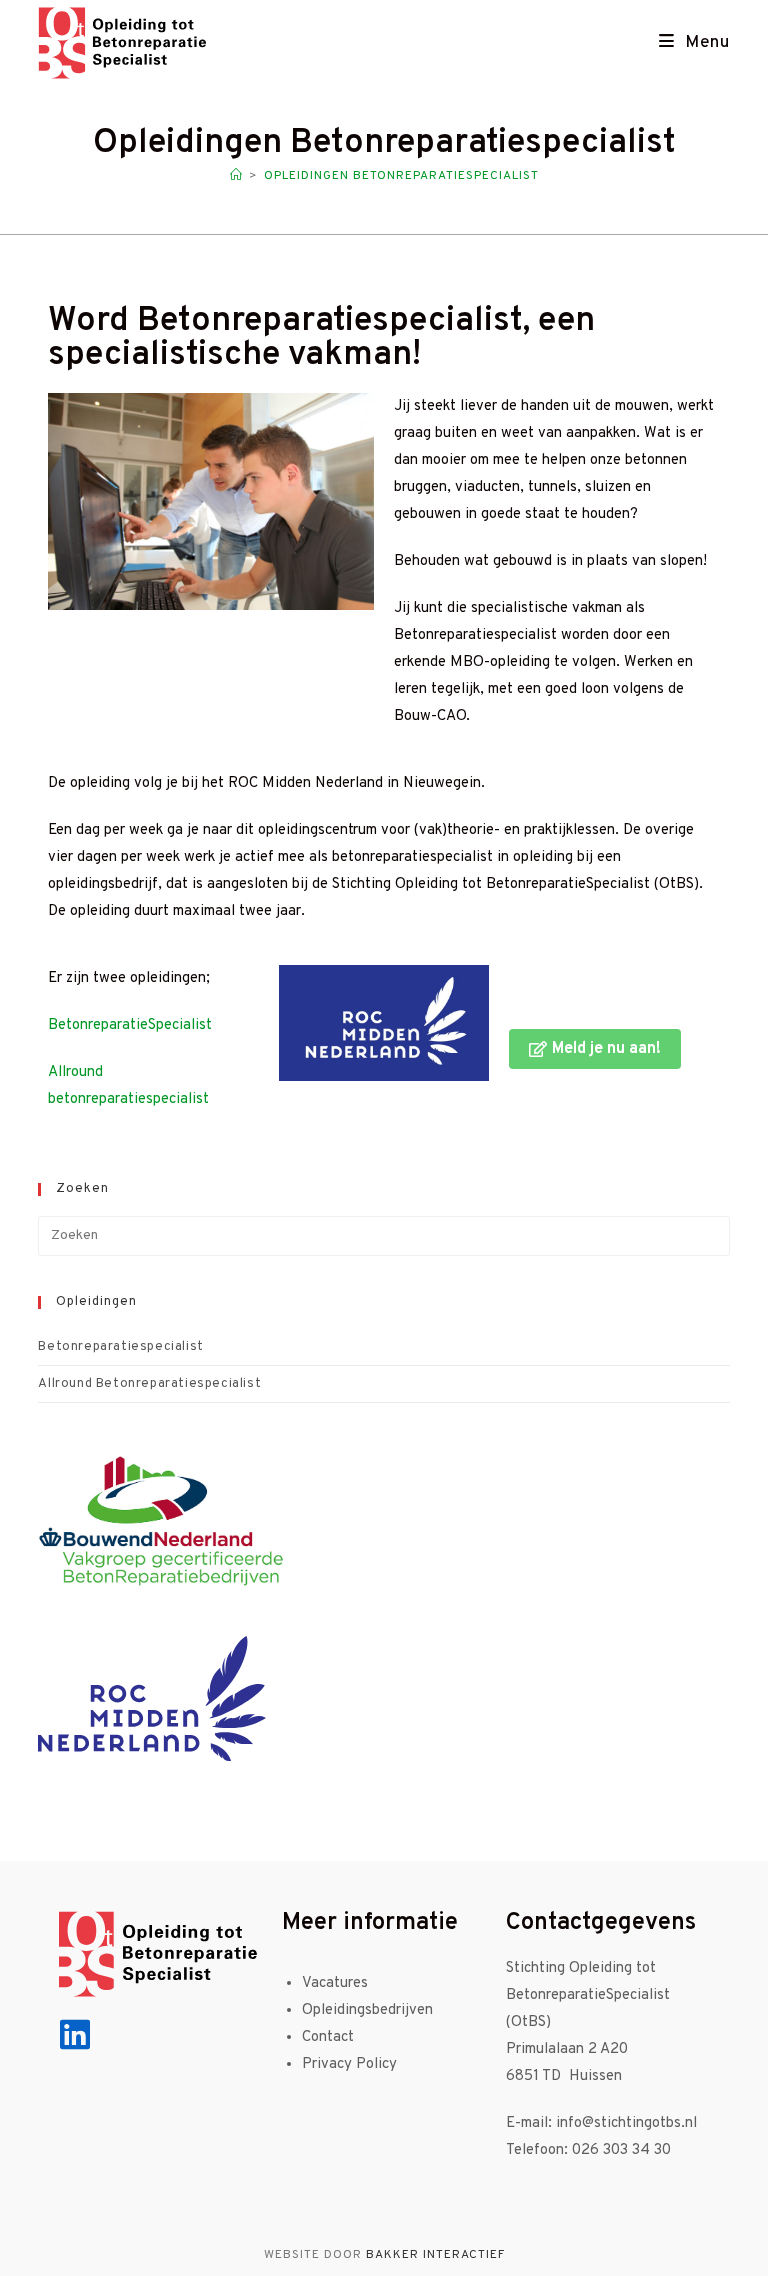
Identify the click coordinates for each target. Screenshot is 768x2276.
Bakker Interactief (435, 2255)
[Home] (236, 176)
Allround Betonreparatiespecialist (149, 1384)
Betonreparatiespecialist (120, 1347)
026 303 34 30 (623, 2150)
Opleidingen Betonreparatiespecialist (401, 176)
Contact (328, 2037)
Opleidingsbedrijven (367, 2010)
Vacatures (335, 1983)
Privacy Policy (349, 2064)
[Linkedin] (75, 2034)
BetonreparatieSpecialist (130, 1025)
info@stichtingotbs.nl (626, 2123)
